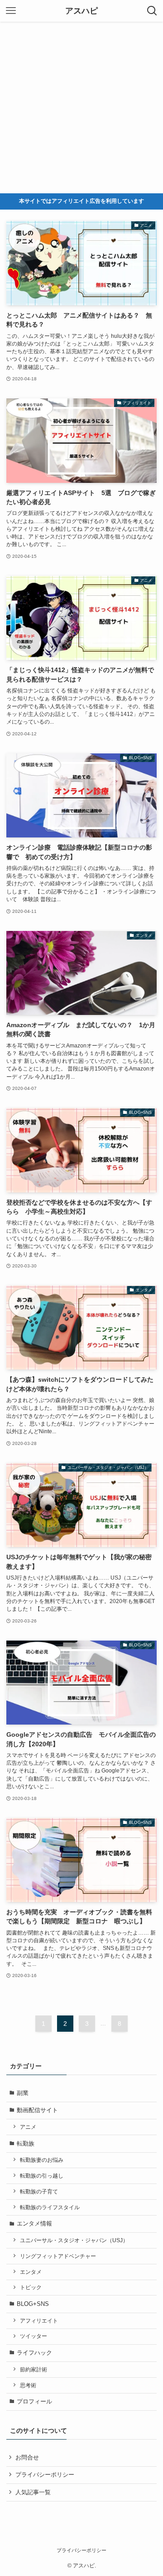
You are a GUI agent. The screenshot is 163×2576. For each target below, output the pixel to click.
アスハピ (81, 11)
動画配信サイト (37, 2110)
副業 (23, 2093)
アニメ (28, 2127)
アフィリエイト (39, 2321)
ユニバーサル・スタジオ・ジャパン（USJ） (74, 2240)
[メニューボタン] (11, 11)
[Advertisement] (81, 108)
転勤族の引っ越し (42, 2176)
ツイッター (34, 2336)
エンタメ (31, 2272)
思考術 (28, 2385)
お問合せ (27, 2457)
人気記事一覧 (33, 2492)
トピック (31, 2287)
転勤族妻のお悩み (42, 2160)
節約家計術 (34, 2369)
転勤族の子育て (39, 2191)
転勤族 (26, 2144)
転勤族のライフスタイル (50, 2207)
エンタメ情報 (34, 2223)
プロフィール (34, 2401)
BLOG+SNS (33, 2304)
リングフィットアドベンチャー (58, 2256)
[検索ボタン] (152, 11)
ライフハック (34, 2353)
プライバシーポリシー (45, 2475)
